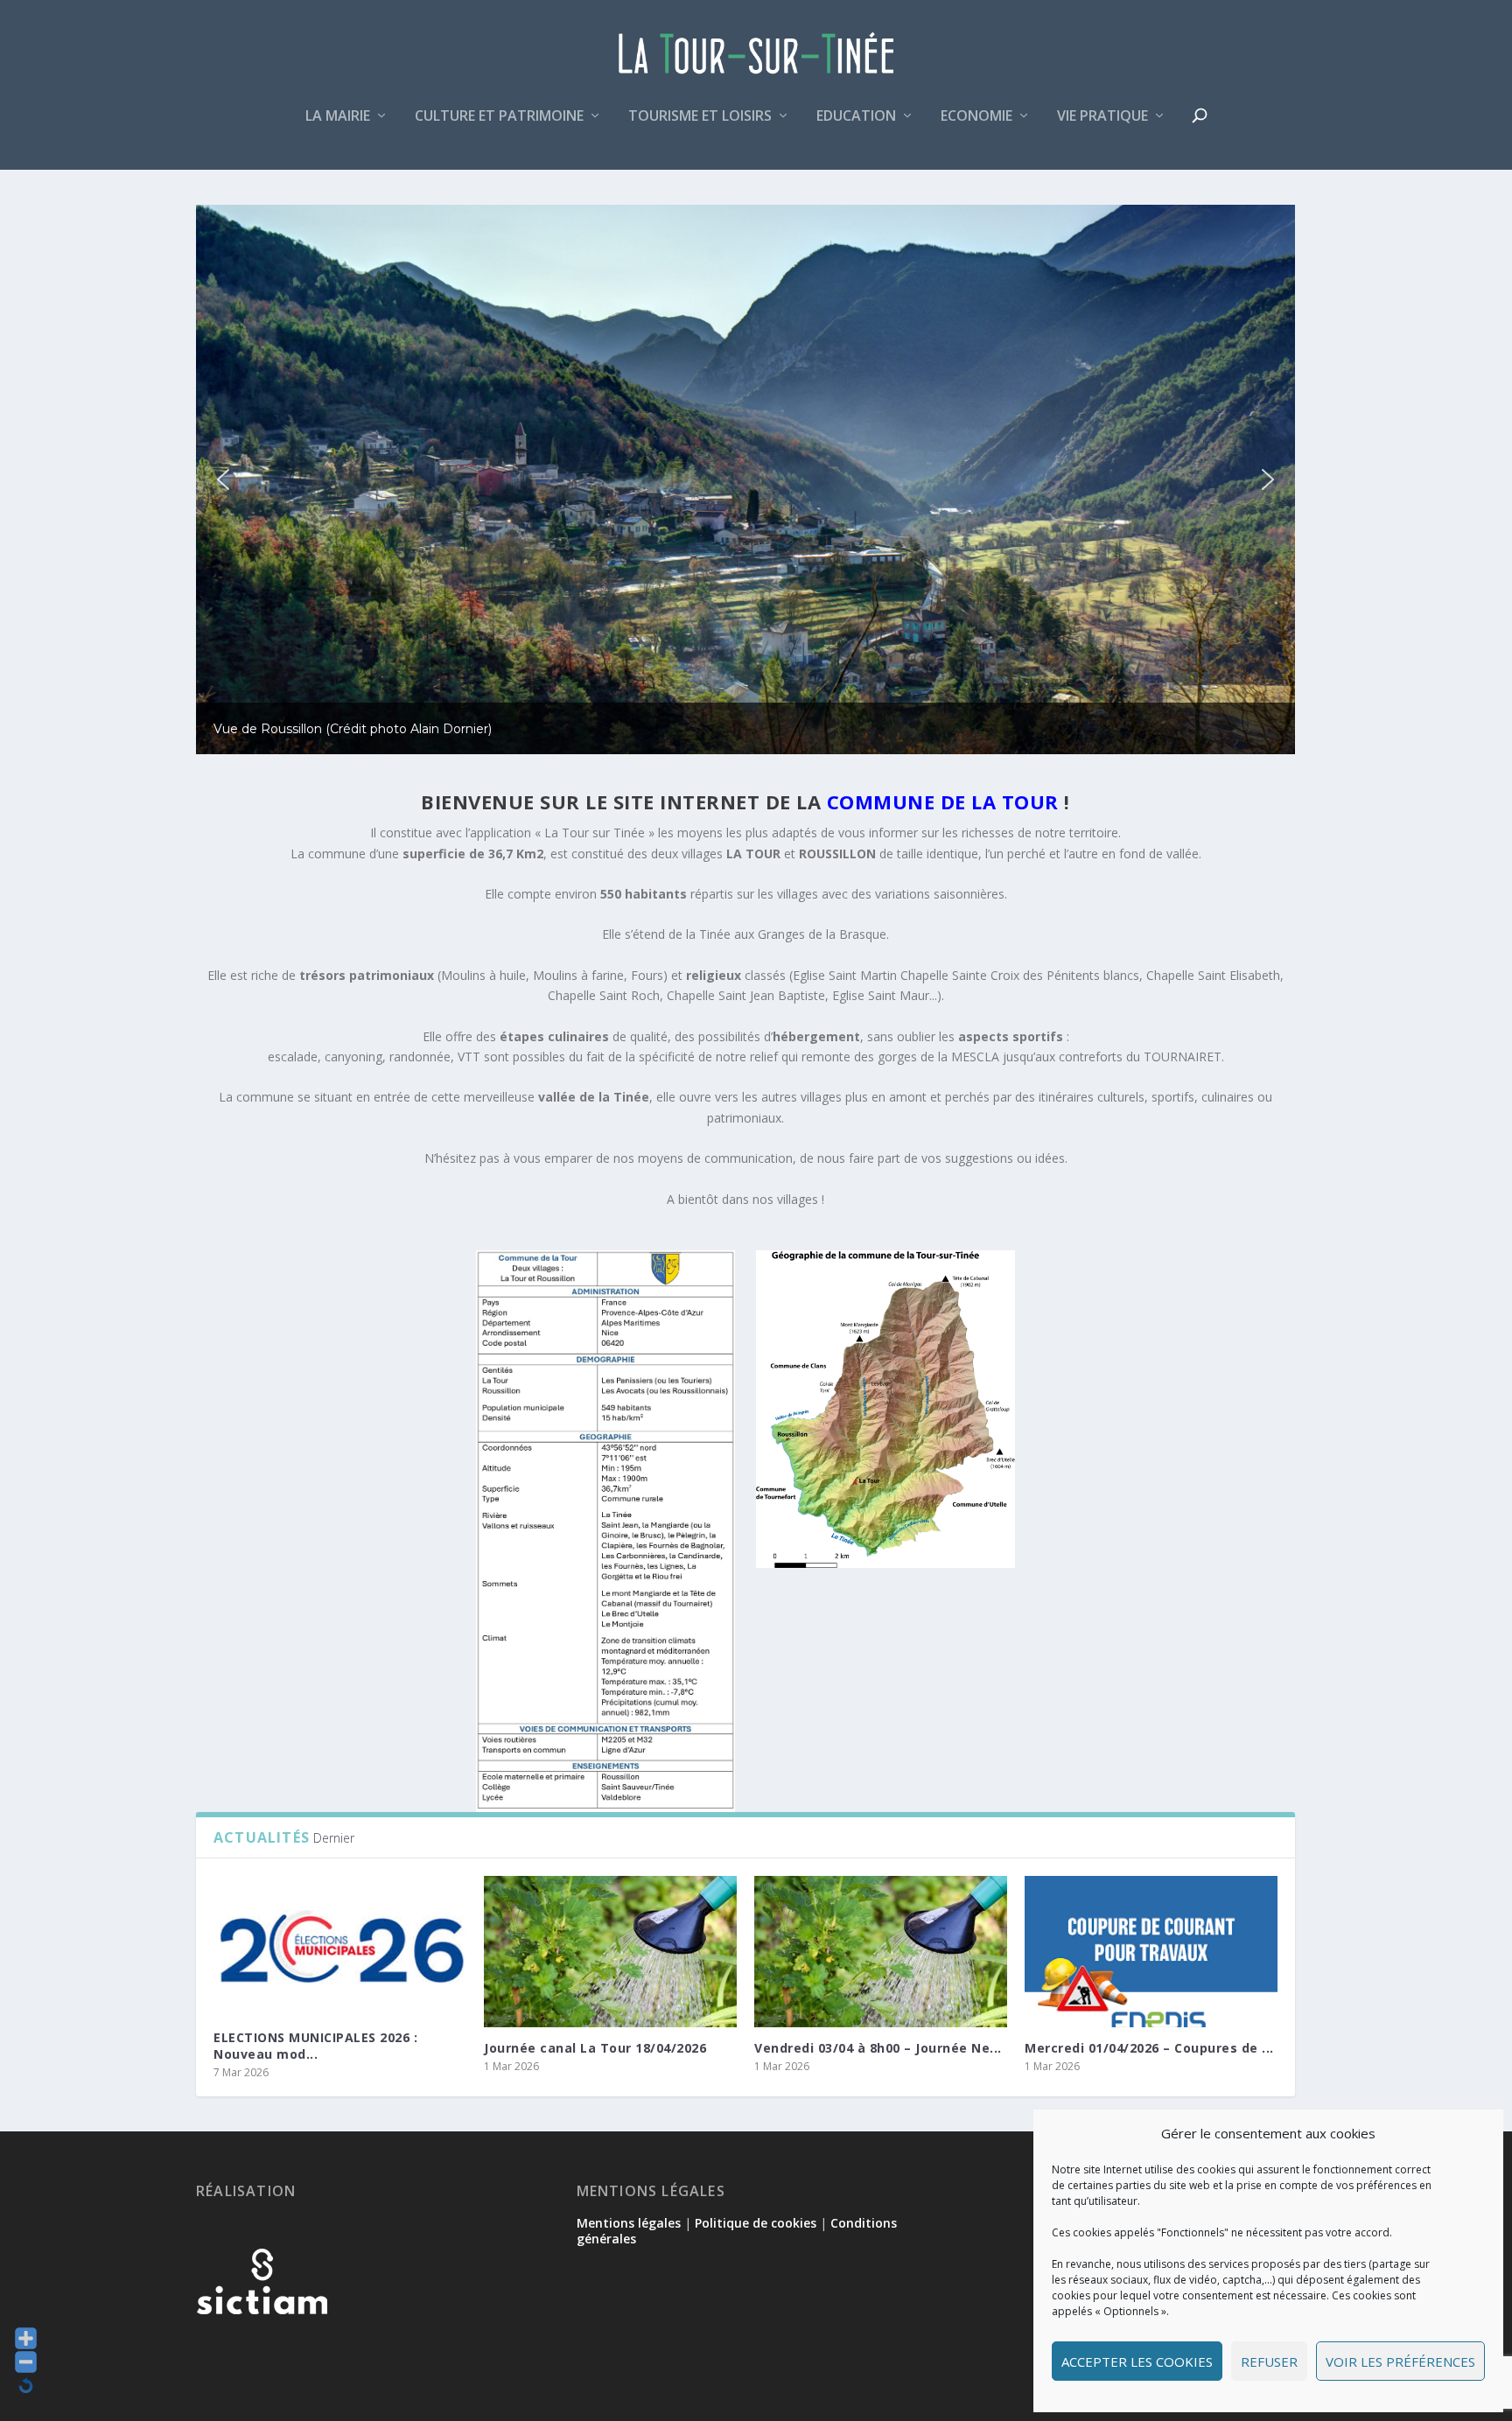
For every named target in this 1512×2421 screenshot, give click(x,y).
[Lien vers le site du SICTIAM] (262, 2343)
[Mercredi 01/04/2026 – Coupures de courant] (1151, 1952)
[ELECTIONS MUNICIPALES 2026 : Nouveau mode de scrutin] (340, 1947)
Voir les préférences (1400, 2362)
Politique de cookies (756, 2223)
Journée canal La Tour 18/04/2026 (595, 2048)
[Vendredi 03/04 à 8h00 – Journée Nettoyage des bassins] (881, 1952)
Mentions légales (629, 2223)
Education (856, 117)
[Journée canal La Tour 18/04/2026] (610, 1952)
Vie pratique (1102, 117)
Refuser (1269, 2362)
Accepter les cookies (1137, 2362)
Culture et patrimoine (499, 117)
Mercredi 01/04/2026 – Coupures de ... (1149, 2048)
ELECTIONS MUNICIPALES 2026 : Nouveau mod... (315, 2045)
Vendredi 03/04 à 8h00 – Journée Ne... (878, 2048)
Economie (976, 117)
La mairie (338, 117)
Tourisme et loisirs (700, 117)
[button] (223, 479)
